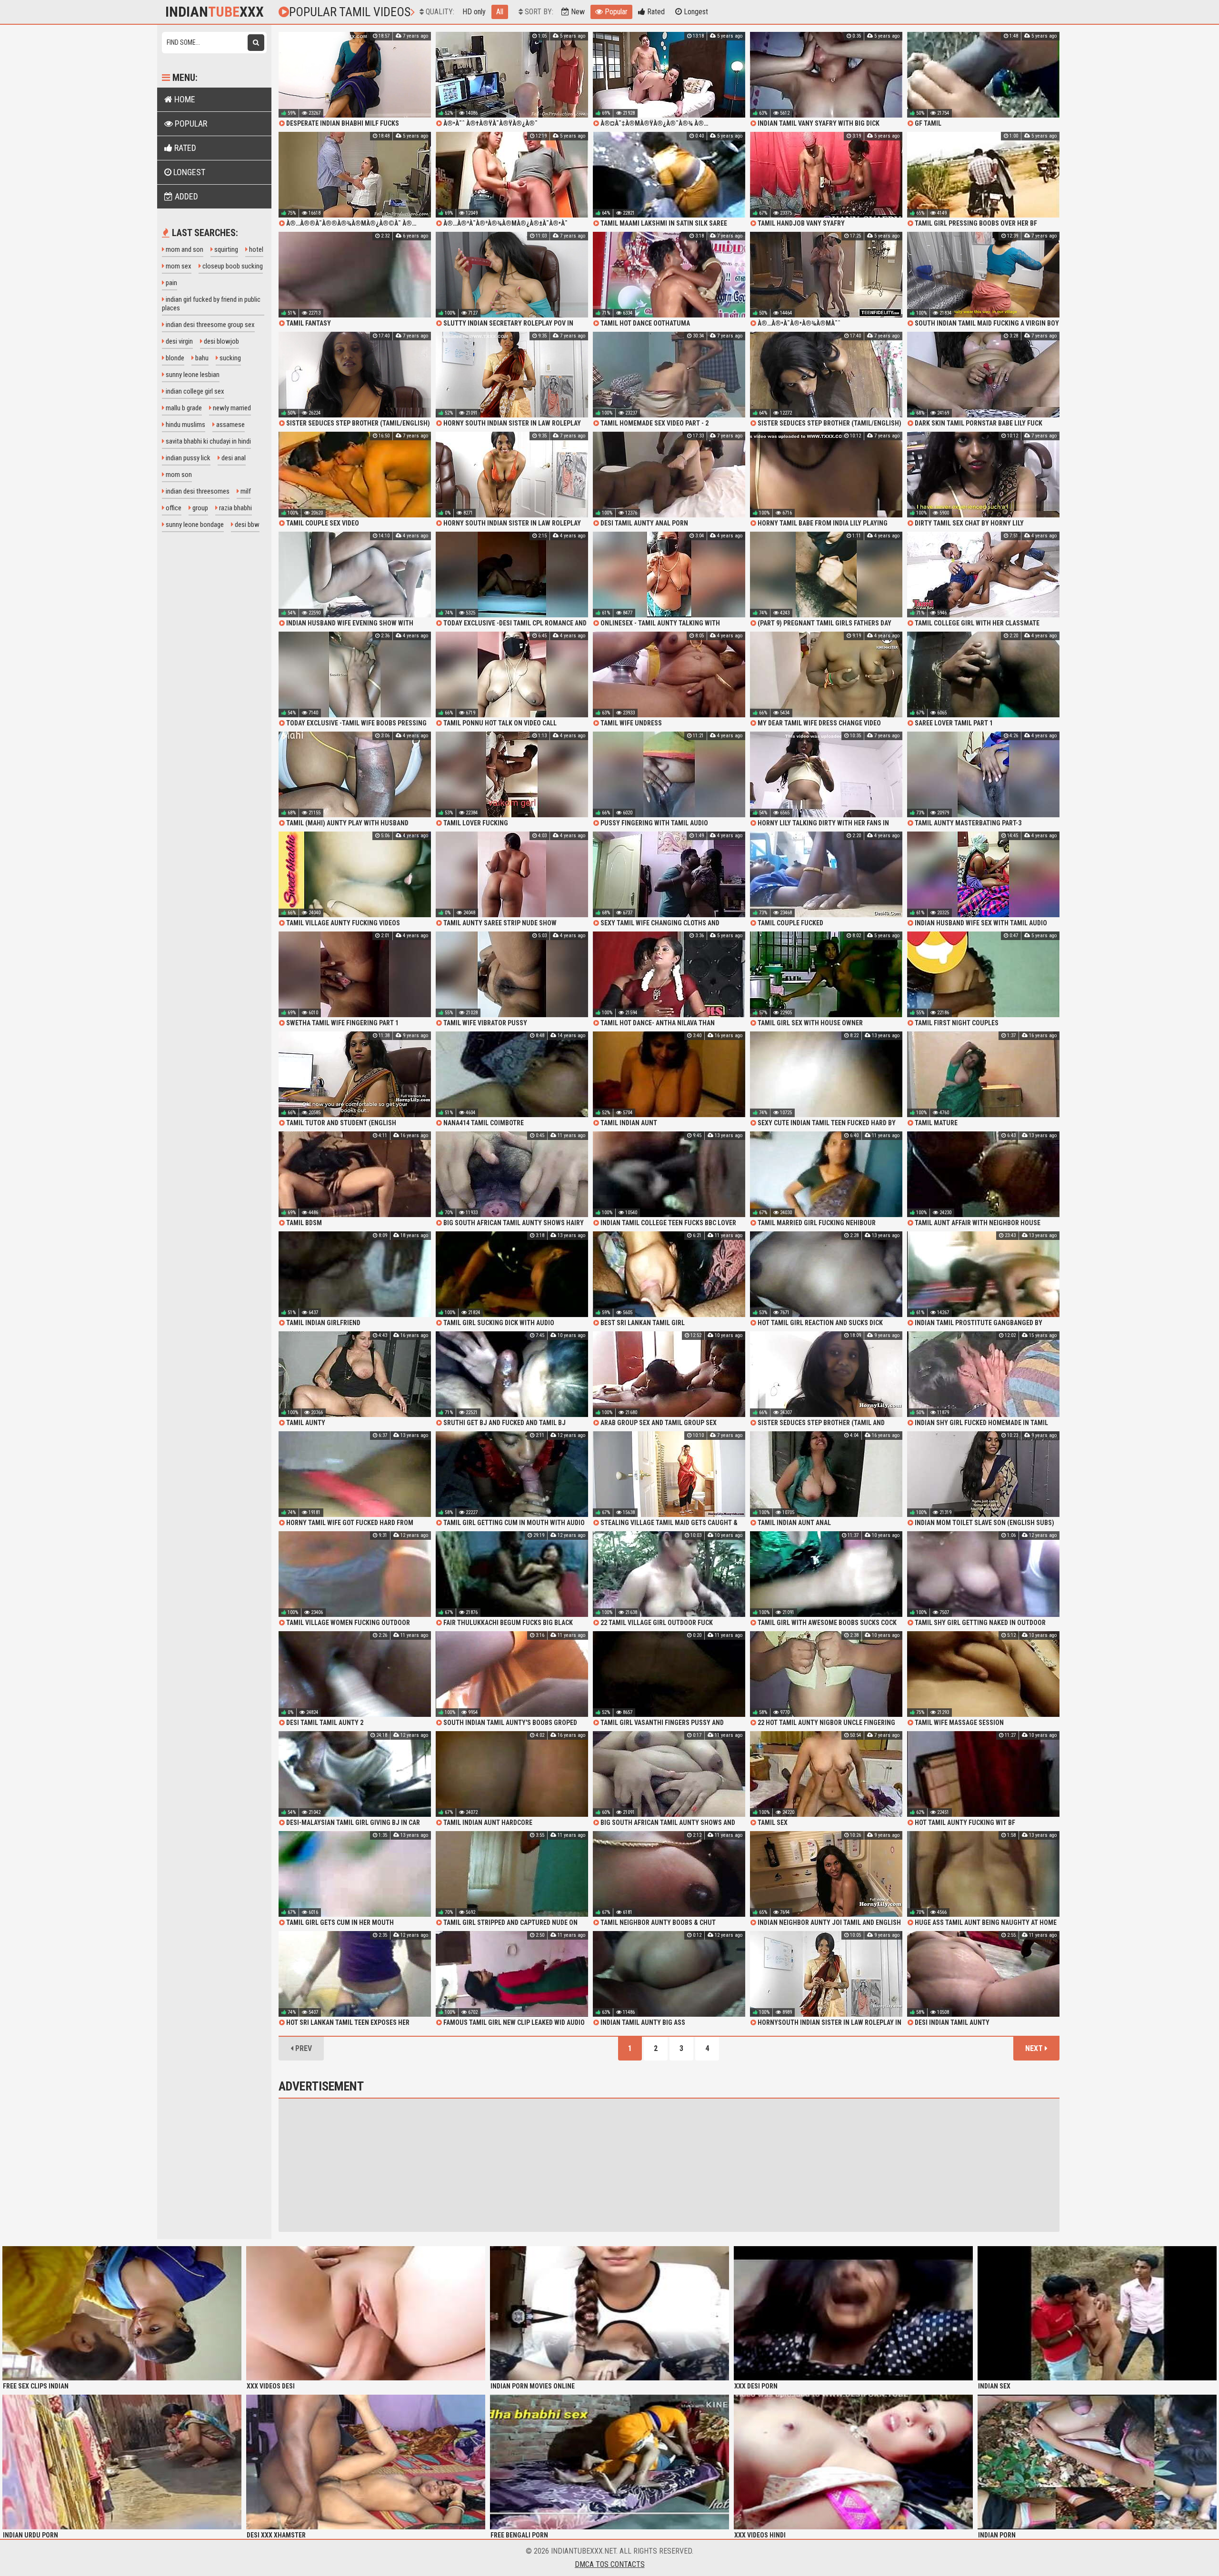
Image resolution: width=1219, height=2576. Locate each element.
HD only (474, 12)
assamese (230, 425)
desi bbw (246, 525)
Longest (695, 12)
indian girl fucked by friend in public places (211, 304)
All (500, 12)
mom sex (178, 266)
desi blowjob (221, 341)
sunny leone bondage (194, 525)
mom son (178, 475)
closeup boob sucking (232, 266)
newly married (231, 408)
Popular (615, 12)
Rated (655, 12)
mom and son (184, 249)
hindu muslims (185, 425)
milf (245, 491)
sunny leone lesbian (192, 375)
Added (185, 196)
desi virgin (179, 341)
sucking (230, 358)
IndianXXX (215, 12)
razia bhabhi (235, 508)
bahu (201, 358)
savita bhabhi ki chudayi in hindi (208, 441)
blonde (174, 358)
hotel (255, 249)
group (200, 508)
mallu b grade (183, 408)
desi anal (233, 458)
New (577, 12)
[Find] (256, 43)
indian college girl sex (194, 391)
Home (184, 99)
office (173, 508)
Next (1035, 2048)
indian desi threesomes (197, 491)
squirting (225, 249)
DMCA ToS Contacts (610, 2564)
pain (171, 283)
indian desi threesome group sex (210, 325)
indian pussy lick (187, 458)
